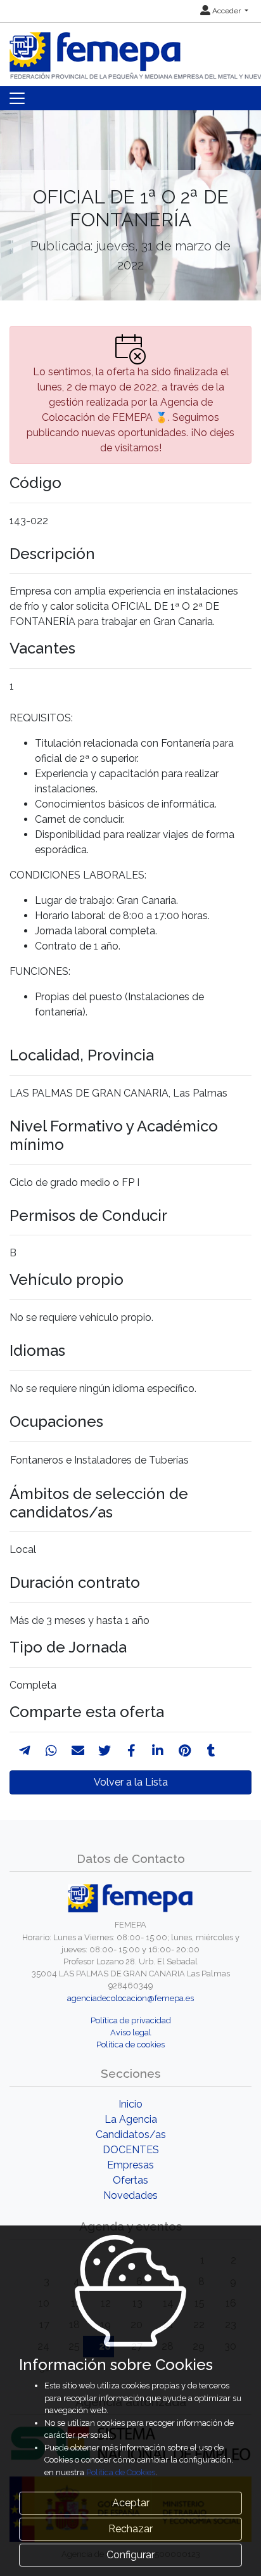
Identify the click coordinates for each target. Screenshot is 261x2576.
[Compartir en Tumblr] (211, 1751)
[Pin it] (185, 1751)
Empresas (130, 2165)
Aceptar (131, 2503)
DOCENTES (131, 2150)
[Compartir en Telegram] (25, 1751)
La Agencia (131, 2119)
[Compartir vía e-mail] (78, 1751)
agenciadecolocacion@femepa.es (130, 1998)
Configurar (130, 2555)
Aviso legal (131, 2032)
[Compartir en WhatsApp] (51, 1751)
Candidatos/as (131, 2135)
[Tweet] (105, 1751)
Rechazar (130, 2529)
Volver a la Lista (131, 1782)
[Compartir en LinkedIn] (158, 1751)
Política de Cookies (121, 2472)
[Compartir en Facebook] (131, 1751)
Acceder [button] (226, 11)
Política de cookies (130, 2045)
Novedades (130, 2195)
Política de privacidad (131, 2020)
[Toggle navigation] (17, 98)
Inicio (130, 2104)
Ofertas (130, 2180)
